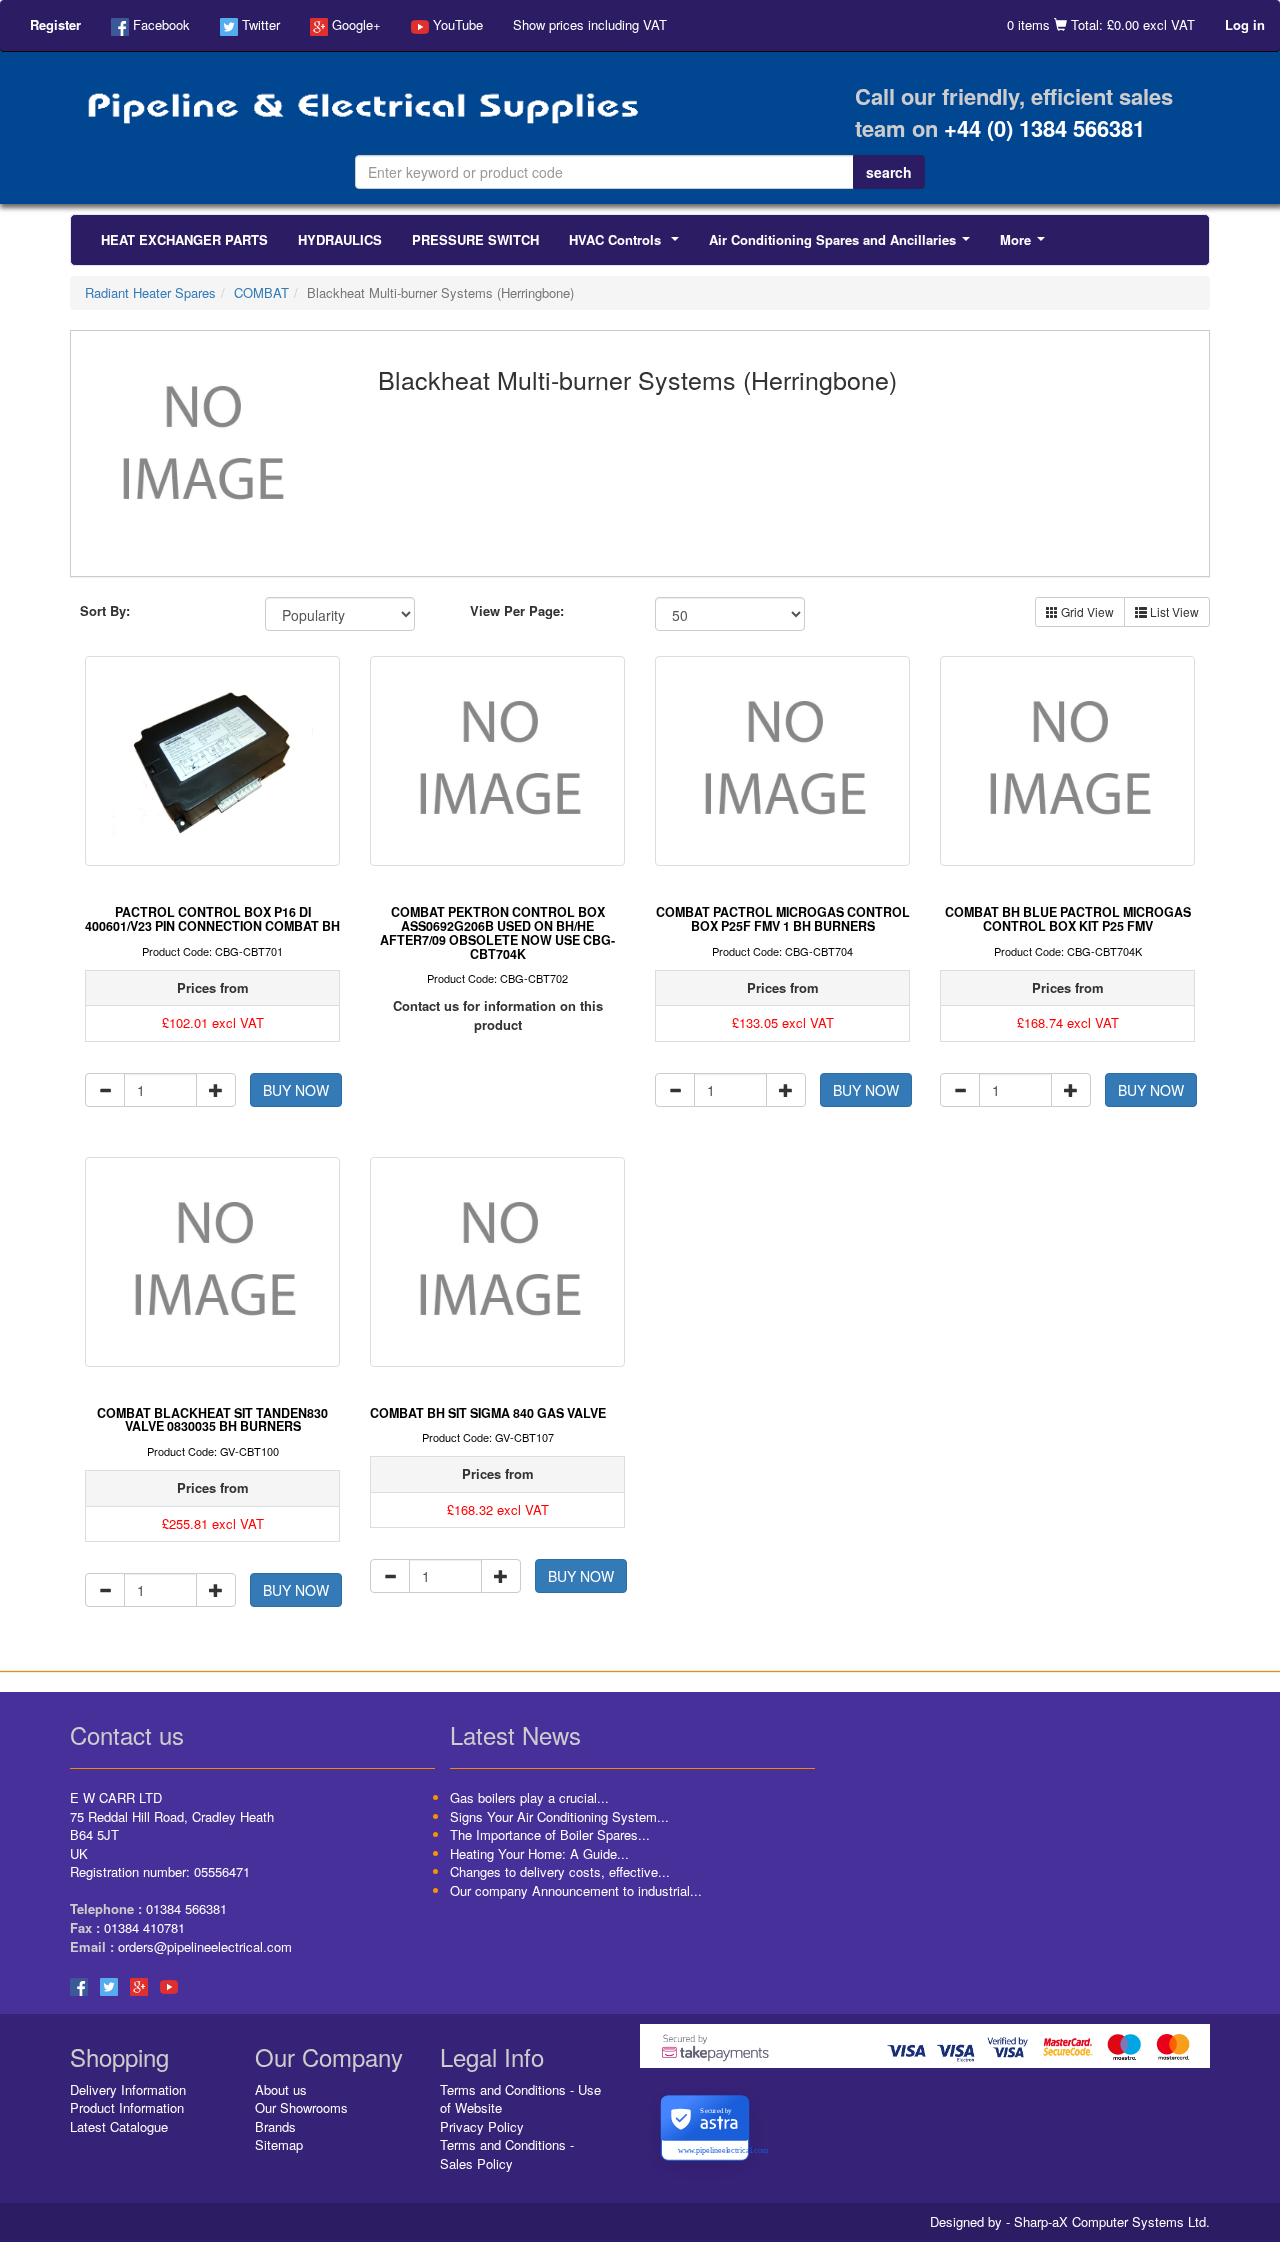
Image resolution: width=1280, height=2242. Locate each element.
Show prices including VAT (590, 24)
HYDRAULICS (340, 239)
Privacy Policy (482, 2126)
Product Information (127, 2107)
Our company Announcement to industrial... (576, 1890)
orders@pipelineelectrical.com (205, 1946)
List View (1173, 611)
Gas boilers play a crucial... (529, 1797)
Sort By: (105, 611)
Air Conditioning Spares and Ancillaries (843, 245)
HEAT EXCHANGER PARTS (184, 239)
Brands (275, 2126)
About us (281, 2089)
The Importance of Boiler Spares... (550, 1834)
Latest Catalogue (119, 2126)
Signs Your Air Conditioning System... (559, 1816)
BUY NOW (296, 1090)
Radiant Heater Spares (150, 292)
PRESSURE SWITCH (475, 239)
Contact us (127, 1734)
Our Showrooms (301, 2107)
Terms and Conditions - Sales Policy (507, 2154)
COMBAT (261, 292)
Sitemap (279, 2144)
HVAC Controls (628, 245)
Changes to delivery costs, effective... (560, 1871)
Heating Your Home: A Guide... (539, 1853)
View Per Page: (517, 611)
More (1026, 245)
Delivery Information (128, 2089)
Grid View (1086, 611)
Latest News (515, 1734)
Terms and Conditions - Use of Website (520, 2099)
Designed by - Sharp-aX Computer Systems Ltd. (1070, 2222)
